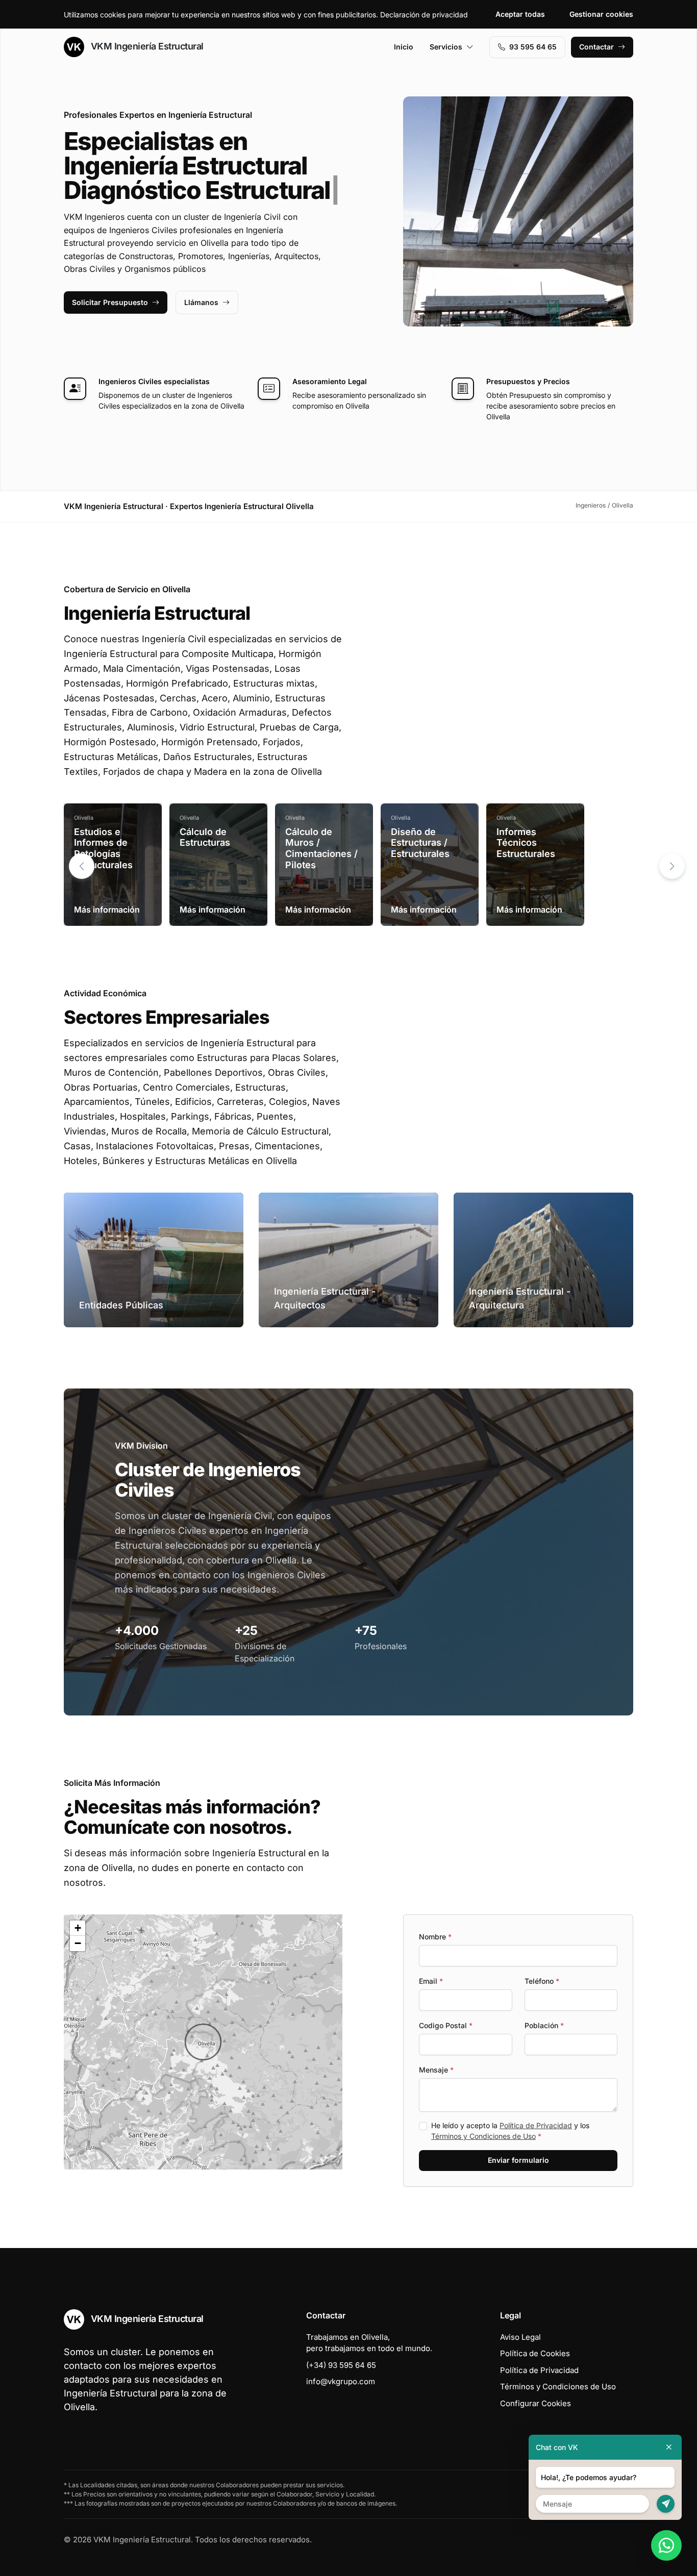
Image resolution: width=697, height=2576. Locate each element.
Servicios (446, 47)
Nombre (435, 1937)
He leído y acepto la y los (510, 2131)
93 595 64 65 (533, 47)
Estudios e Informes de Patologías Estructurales (103, 848)
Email (431, 1981)
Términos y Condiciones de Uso (483, 2136)
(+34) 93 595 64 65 (341, 2365)
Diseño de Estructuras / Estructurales (420, 843)
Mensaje (436, 2070)
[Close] (669, 2447)
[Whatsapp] (666, 2545)
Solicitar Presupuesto (110, 302)
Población (544, 2025)
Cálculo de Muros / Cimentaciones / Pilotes (321, 848)
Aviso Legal (520, 2337)
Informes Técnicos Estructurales (526, 843)
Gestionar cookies (601, 14)
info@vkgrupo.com (341, 2381)
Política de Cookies (535, 2353)
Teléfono (542, 1981)
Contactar (596, 47)
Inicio (404, 47)
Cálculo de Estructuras (205, 837)
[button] (672, 866)
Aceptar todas (520, 14)
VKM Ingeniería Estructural (146, 46)
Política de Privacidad (536, 2125)
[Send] (666, 2504)
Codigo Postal (446, 2025)
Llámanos (201, 302)
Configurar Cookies (536, 2403)
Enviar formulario (518, 2160)
